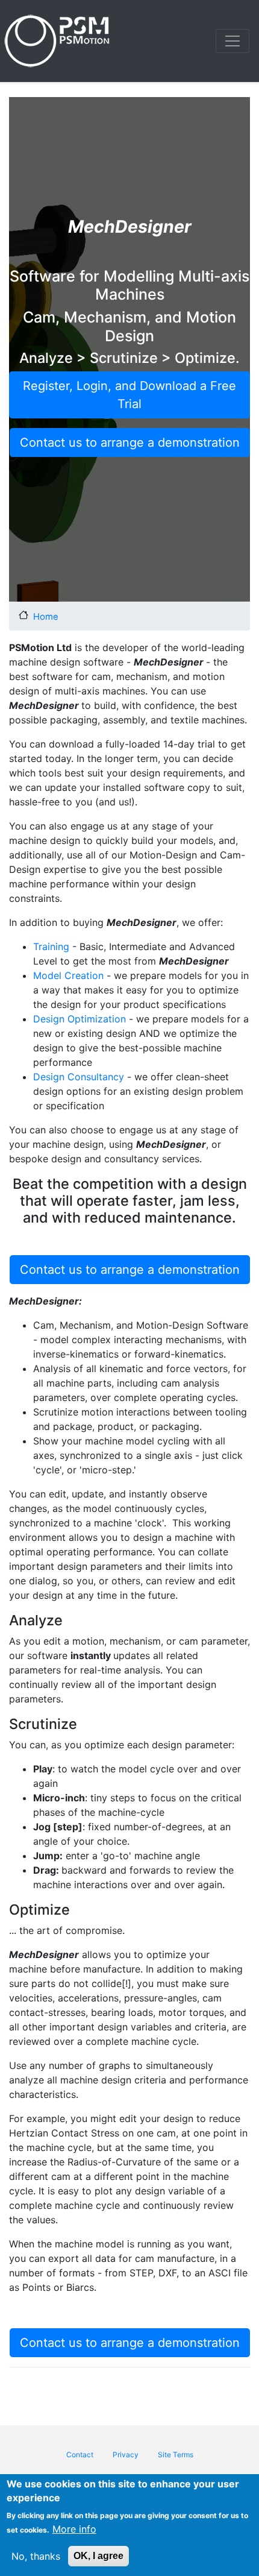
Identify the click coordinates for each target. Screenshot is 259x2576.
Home (46, 616)
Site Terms (176, 2455)
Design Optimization (80, 1019)
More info (74, 2529)
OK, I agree (98, 2556)
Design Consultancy (80, 1077)
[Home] (59, 41)
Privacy (126, 2455)
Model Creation (68, 975)
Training (51, 946)
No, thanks (36, 2556)
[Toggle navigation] (232, 41)
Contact (80, 2455)
